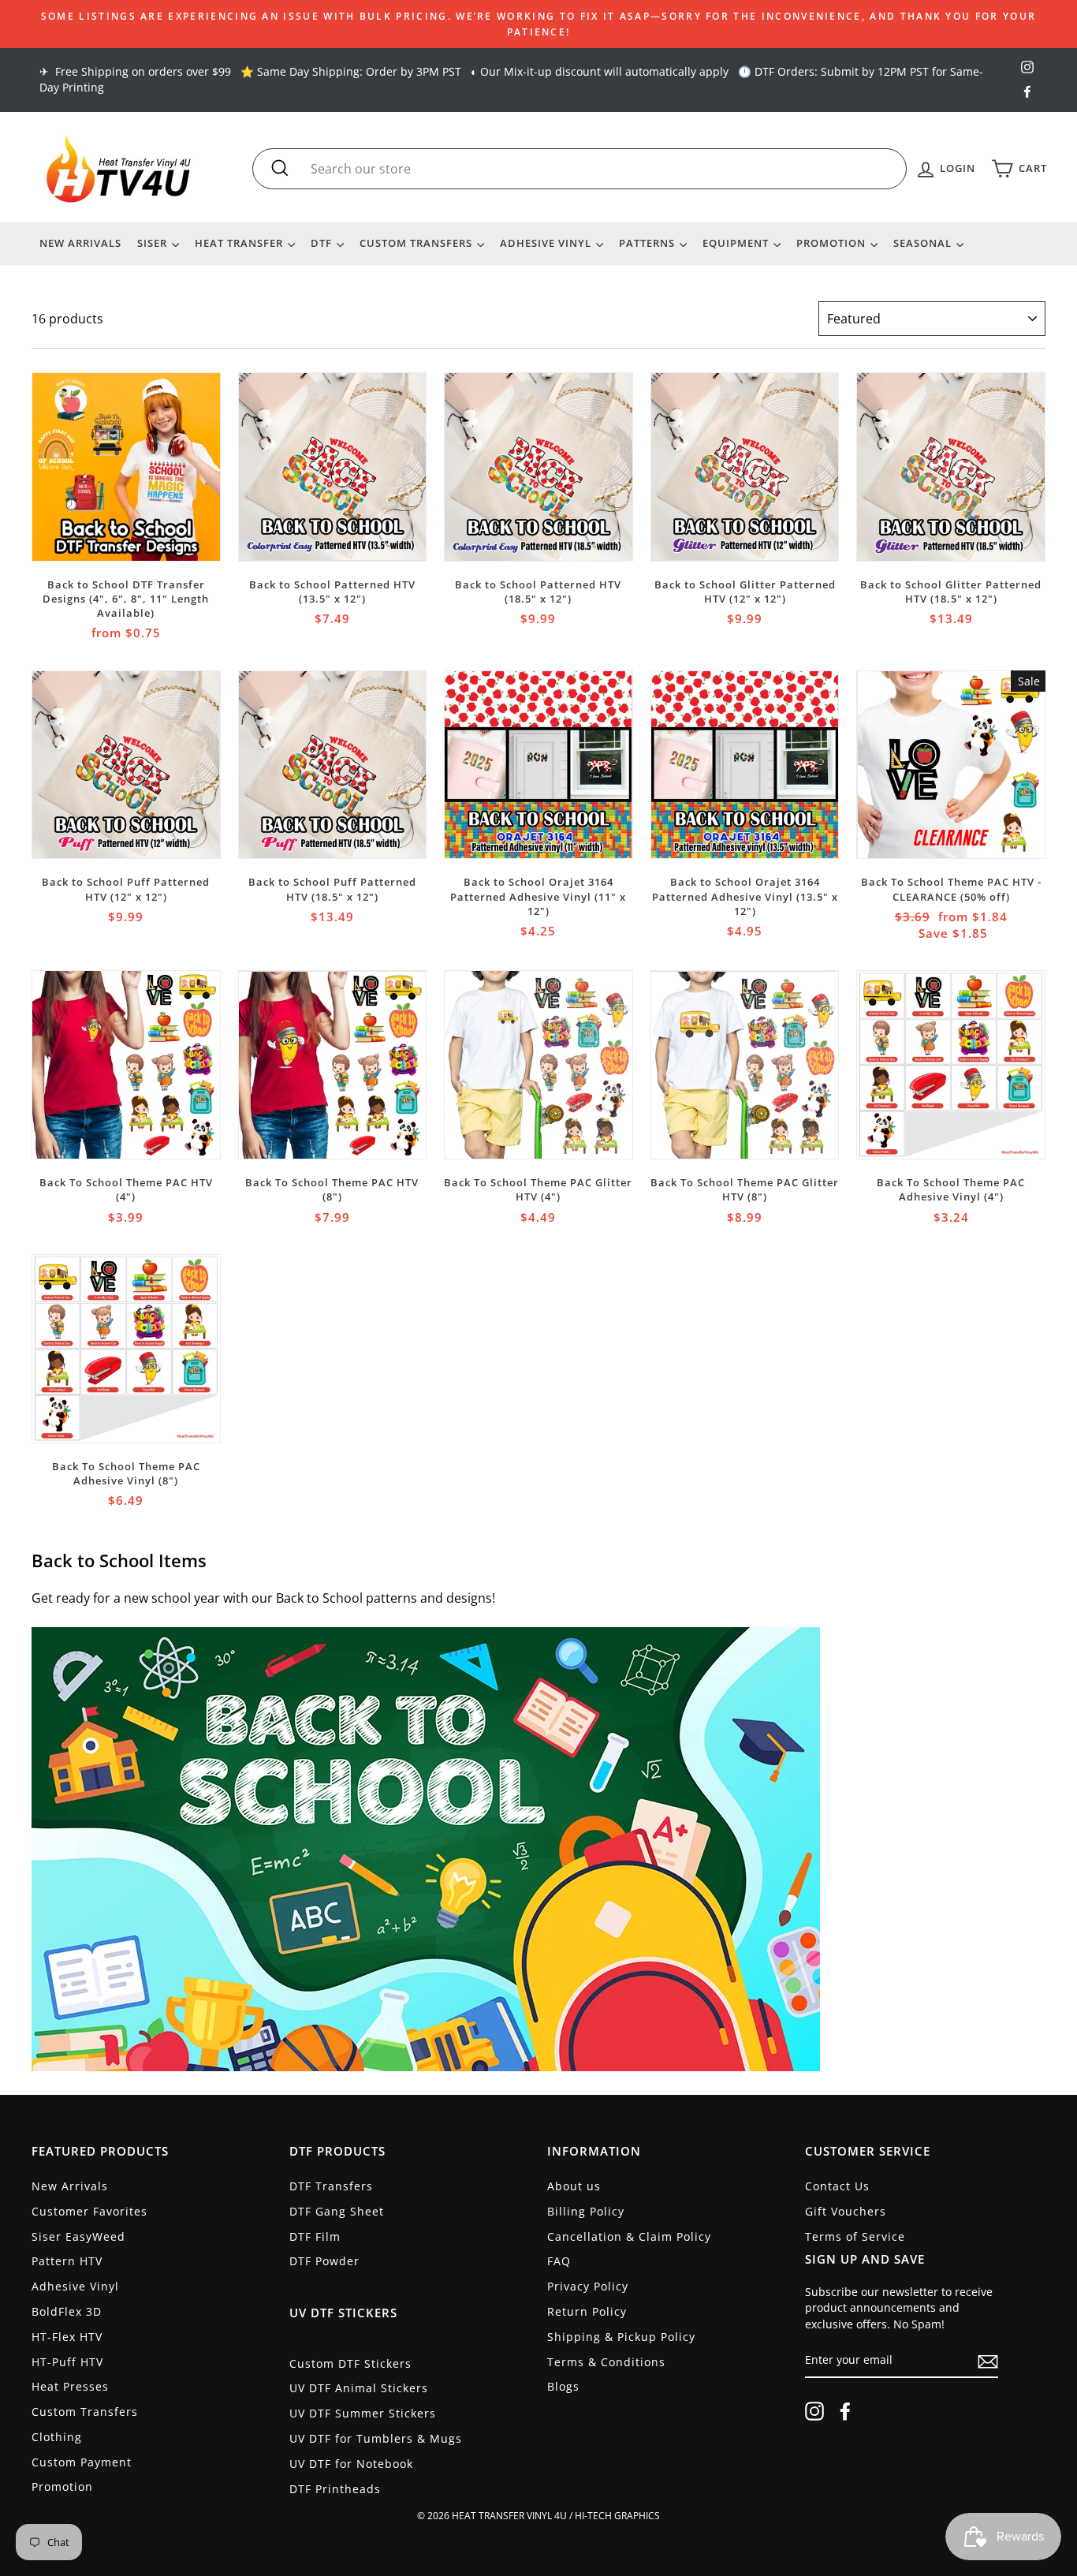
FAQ (559, 2261)
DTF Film (315, 2236)
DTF (323, 243)
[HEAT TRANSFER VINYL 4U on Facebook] (845, 2411)
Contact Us (837, 2186)
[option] (538, 24)
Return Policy (587, 2311)
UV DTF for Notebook (351, 2464)
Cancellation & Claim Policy (629, 2236)
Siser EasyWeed (78, 2236)
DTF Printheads (335, 2489)
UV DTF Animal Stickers (359, 2388)
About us (574, 2186)
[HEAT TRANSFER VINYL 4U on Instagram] (814, 2411)
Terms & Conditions (606, 2362)
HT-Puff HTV (67, 2362)
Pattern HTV (67, 2261)
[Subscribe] (988, 2361)
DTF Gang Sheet (337, 2211)
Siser (154, 243)
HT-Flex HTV (67, 2337)
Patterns (648, 243)
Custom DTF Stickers (350, 2363)
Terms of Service (855, 2236)
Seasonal (924, 243)
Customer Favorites (89, 2211)
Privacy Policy (588, 2286)
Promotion (833, 243)
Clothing (57, 2437)
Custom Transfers (417, 243)
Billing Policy (586, 2211)
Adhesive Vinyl (547, 243)
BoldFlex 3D (67, 2311)
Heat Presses (70, 2386)
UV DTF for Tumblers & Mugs (376, 2438)
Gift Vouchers (846, 2211)
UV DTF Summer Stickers (363, 2413)
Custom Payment (82, 2462)
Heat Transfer (240, 243)
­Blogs (563, 2386)
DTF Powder (324, 2261)
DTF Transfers (331, 2186)
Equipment (737, 243)
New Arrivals (80, 243)
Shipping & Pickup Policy (621, 2337)
